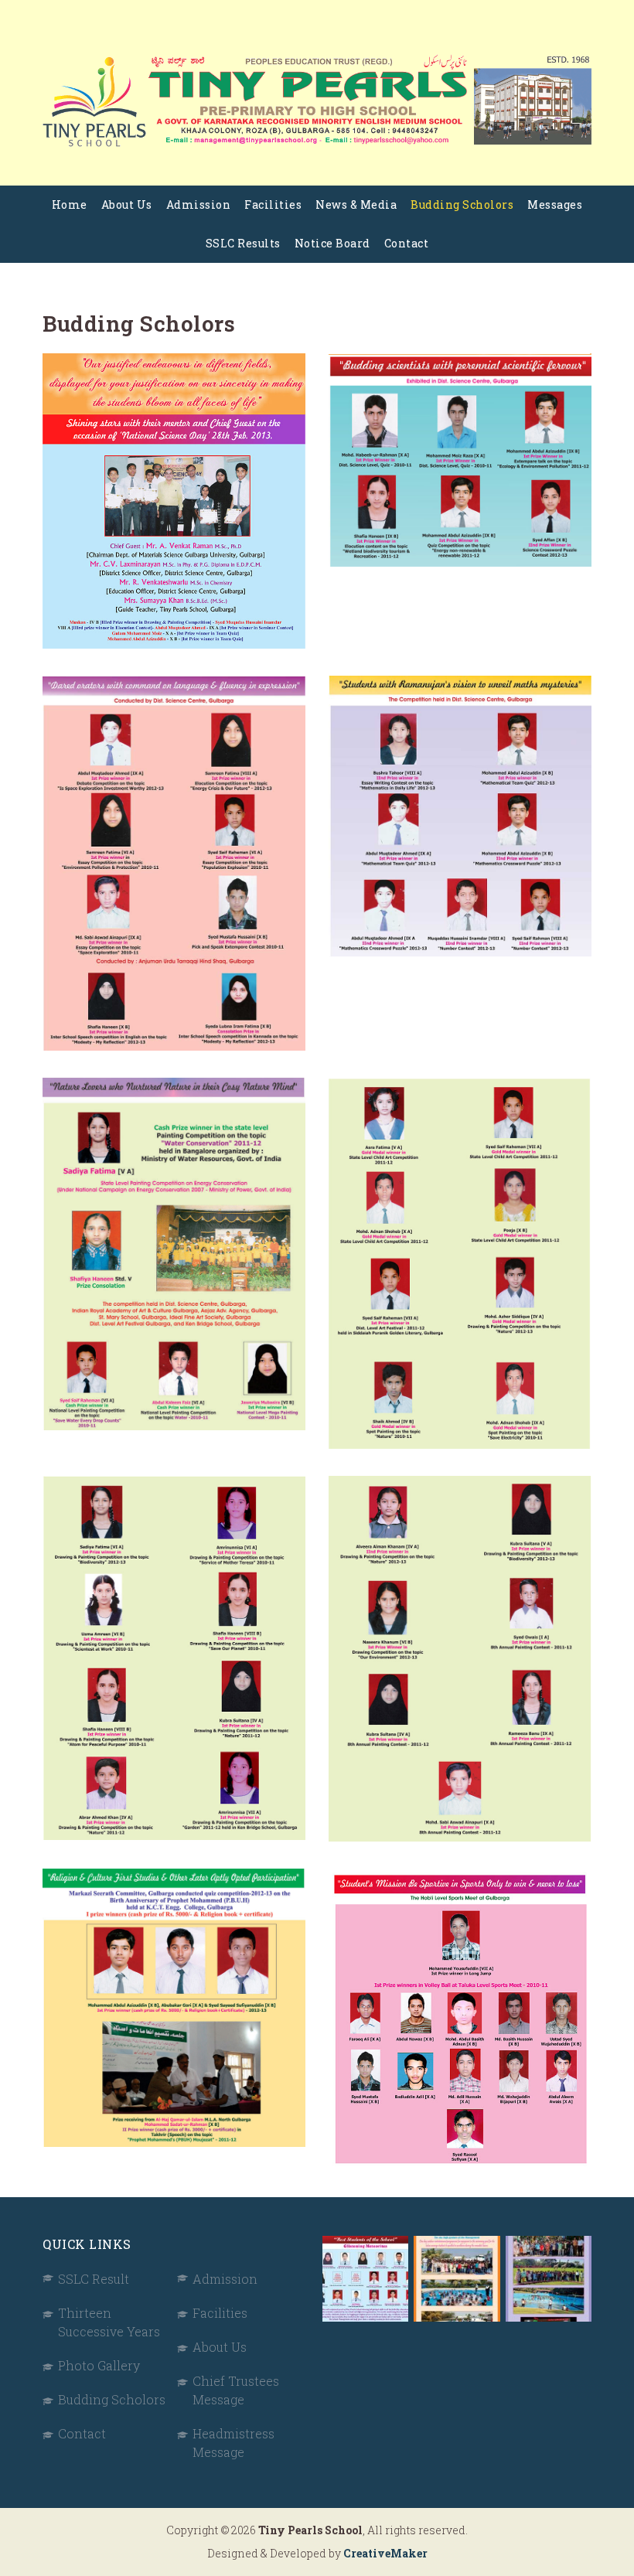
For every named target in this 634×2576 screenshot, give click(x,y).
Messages (555, 204)
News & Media (356, 204)
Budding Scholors (462, 204)
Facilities (273, 204)
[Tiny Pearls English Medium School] (317, 101)
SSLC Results (243, 243)
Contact (407, 243)
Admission (199, 204)
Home (70, 204)
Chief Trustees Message (236, 2390)
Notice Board (332, 243)
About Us (127, 204)
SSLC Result (94, 2279)
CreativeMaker (385, 2553)
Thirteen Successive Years (109, 2322)
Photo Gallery (99, 2365)
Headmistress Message (233, 2443)
